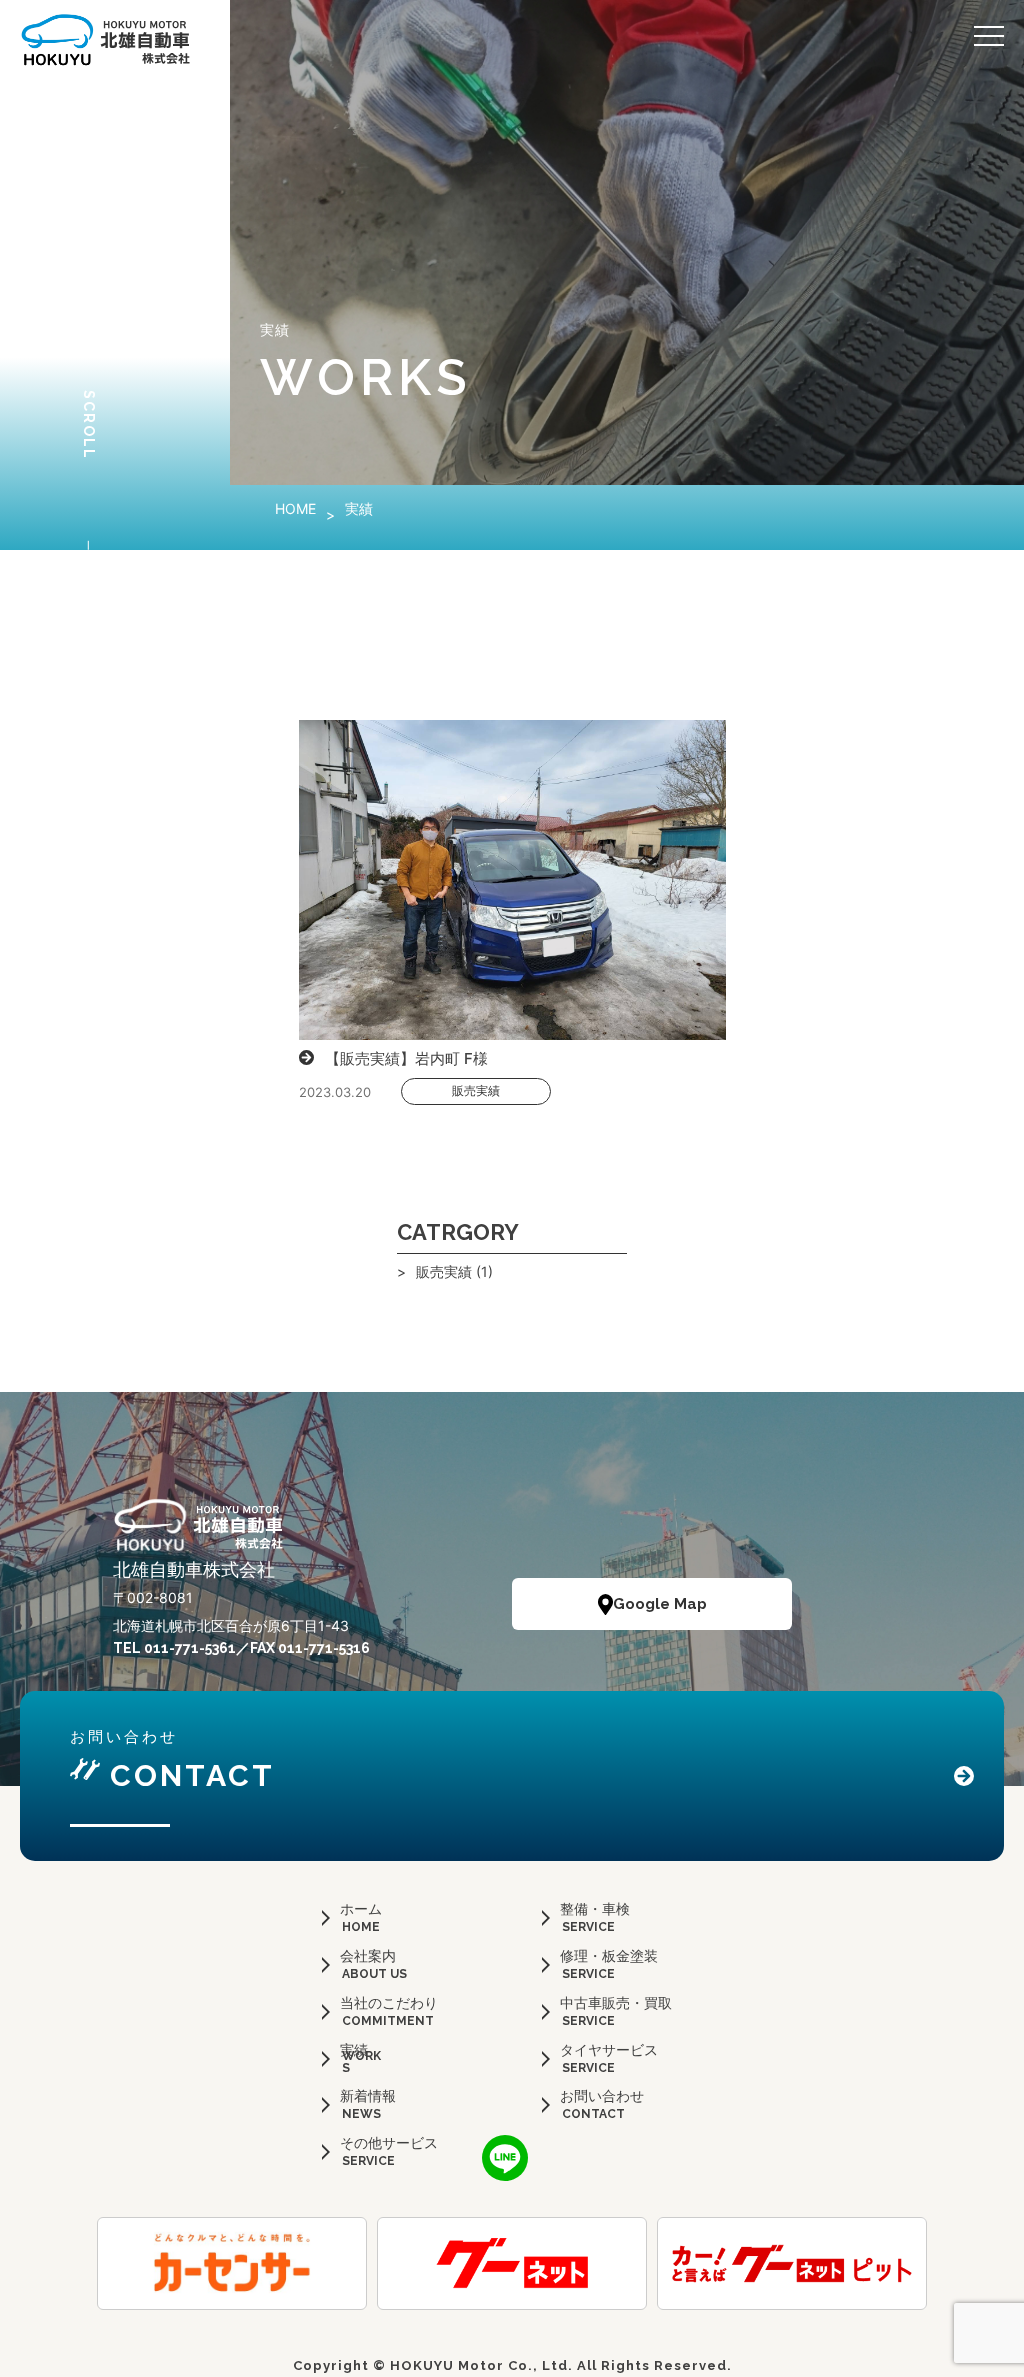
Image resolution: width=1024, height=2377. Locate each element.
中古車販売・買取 (616, 2002)
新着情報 (368, 2095)
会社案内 (368, 1955)
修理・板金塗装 (609, 1955)
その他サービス (389, 2142)
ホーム (361, 1908)
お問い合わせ (602, 2095)
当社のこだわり (389, 2002)
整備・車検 (595, 1908)
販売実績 (476, 1090)
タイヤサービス (609, 2049)
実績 (354, 2049)
